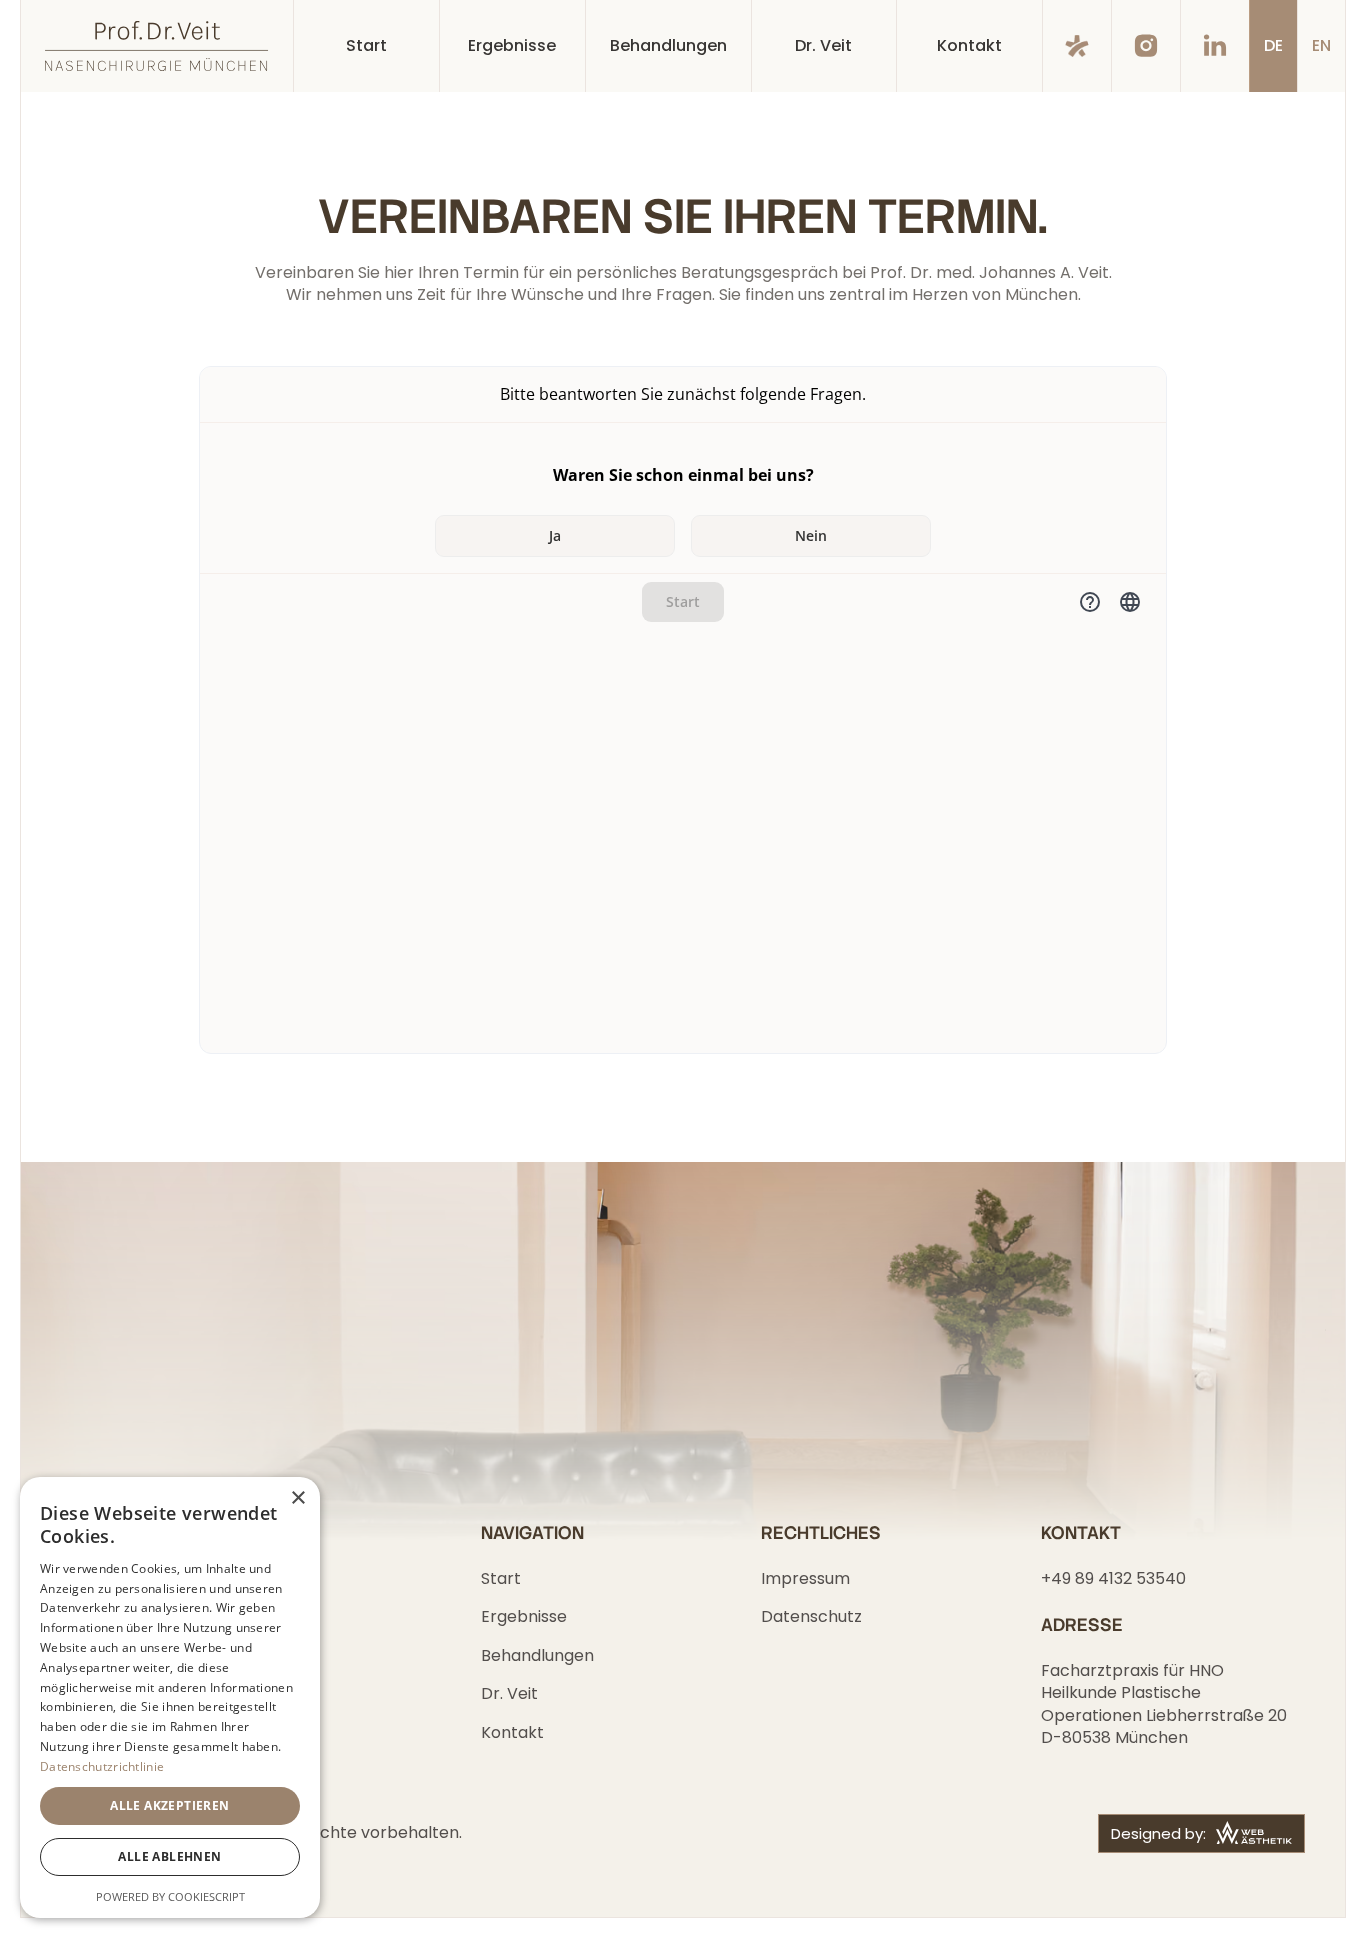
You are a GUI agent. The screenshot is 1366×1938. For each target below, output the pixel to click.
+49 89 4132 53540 (1113, 1578)
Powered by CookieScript (170, 1896)
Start (501, 1578)
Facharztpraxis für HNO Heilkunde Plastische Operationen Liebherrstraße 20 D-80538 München (1166, 1704)
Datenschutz (811, 1616)
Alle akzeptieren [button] (169, 1805)
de (1273, 45)
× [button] (297, 1498)
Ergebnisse (524, 1616)
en (1321, 45)
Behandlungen (537, 1655)
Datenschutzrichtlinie (102, 1766)
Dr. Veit (509, 1693)
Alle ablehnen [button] (169, 1856)
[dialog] (170, 1697)
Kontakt (512, 1732)
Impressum (805, 1578)
